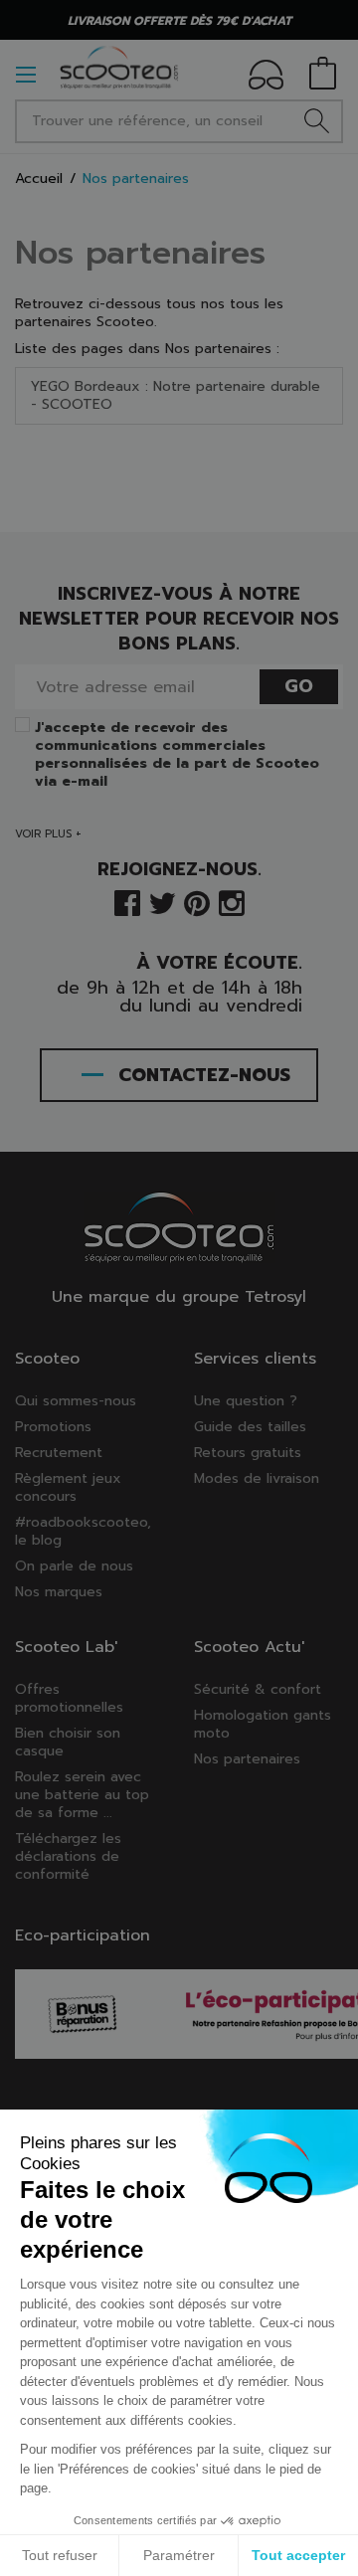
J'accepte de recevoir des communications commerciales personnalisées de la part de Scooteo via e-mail (177, 755)
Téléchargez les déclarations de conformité (68, 1856)
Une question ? (246, 1401)
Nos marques (59, 1592)
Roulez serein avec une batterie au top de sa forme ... (82, 1795)
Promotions (53, 1427)
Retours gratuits (248, 1453)
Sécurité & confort (258, 1689)
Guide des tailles (250, 1427)
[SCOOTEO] (119, 67)
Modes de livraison (257, 1478)
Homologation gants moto (263, 1724)
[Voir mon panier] (323, 75)
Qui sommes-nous (76, 1401)
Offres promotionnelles (69, 1698)
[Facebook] (127, 902)
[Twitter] (162, 902)
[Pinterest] (197, 902)
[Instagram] (232, 902)
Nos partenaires (140, 253)
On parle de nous (74, 1566)
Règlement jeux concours (68, 1487)
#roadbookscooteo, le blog (83, 1531)
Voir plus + (48, 834)
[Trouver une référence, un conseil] (316, 121)
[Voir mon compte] (266, 78)
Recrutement (59, 1453)
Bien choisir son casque (68, 1742)
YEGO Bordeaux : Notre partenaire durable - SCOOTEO (176, 395)
